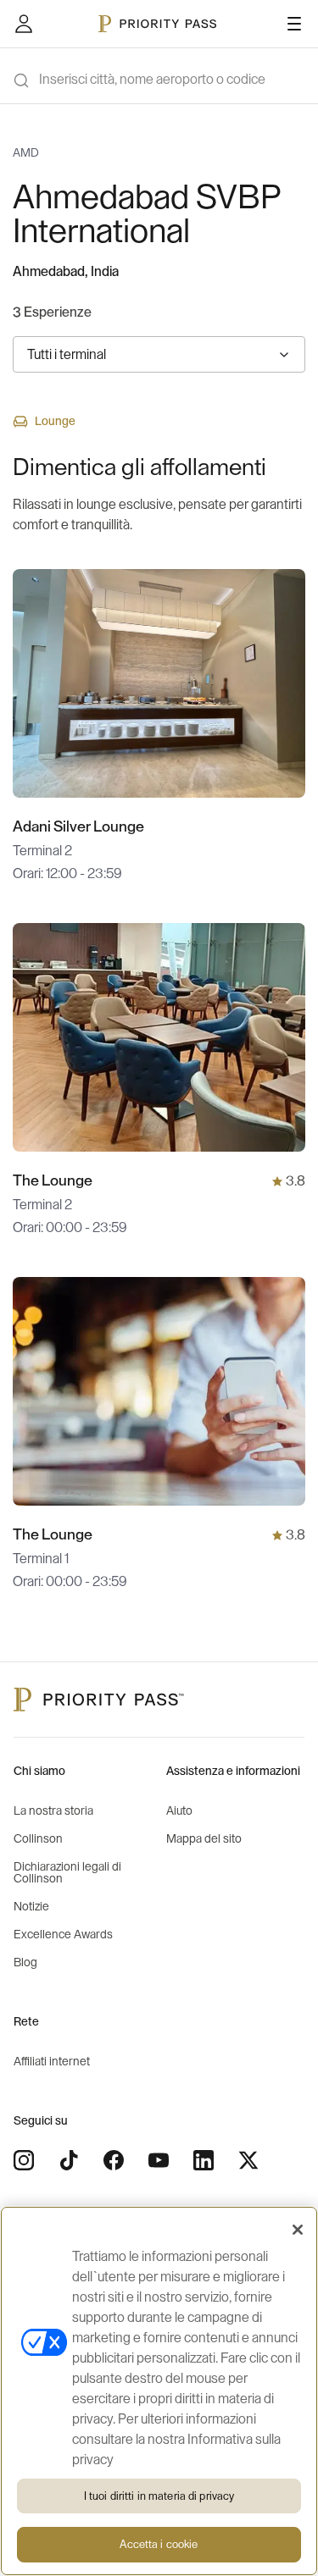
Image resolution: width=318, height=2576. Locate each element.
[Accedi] (24, 24)
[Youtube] (159, 2160)
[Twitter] (248, 2160)
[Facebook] (114, 2160)
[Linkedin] (204, 2160)
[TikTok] (69, 2160)
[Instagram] (24, 2160)
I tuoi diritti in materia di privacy (159, 2496)
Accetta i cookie (159, 2544)
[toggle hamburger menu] (294, 24)
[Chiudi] (298, 2230)
